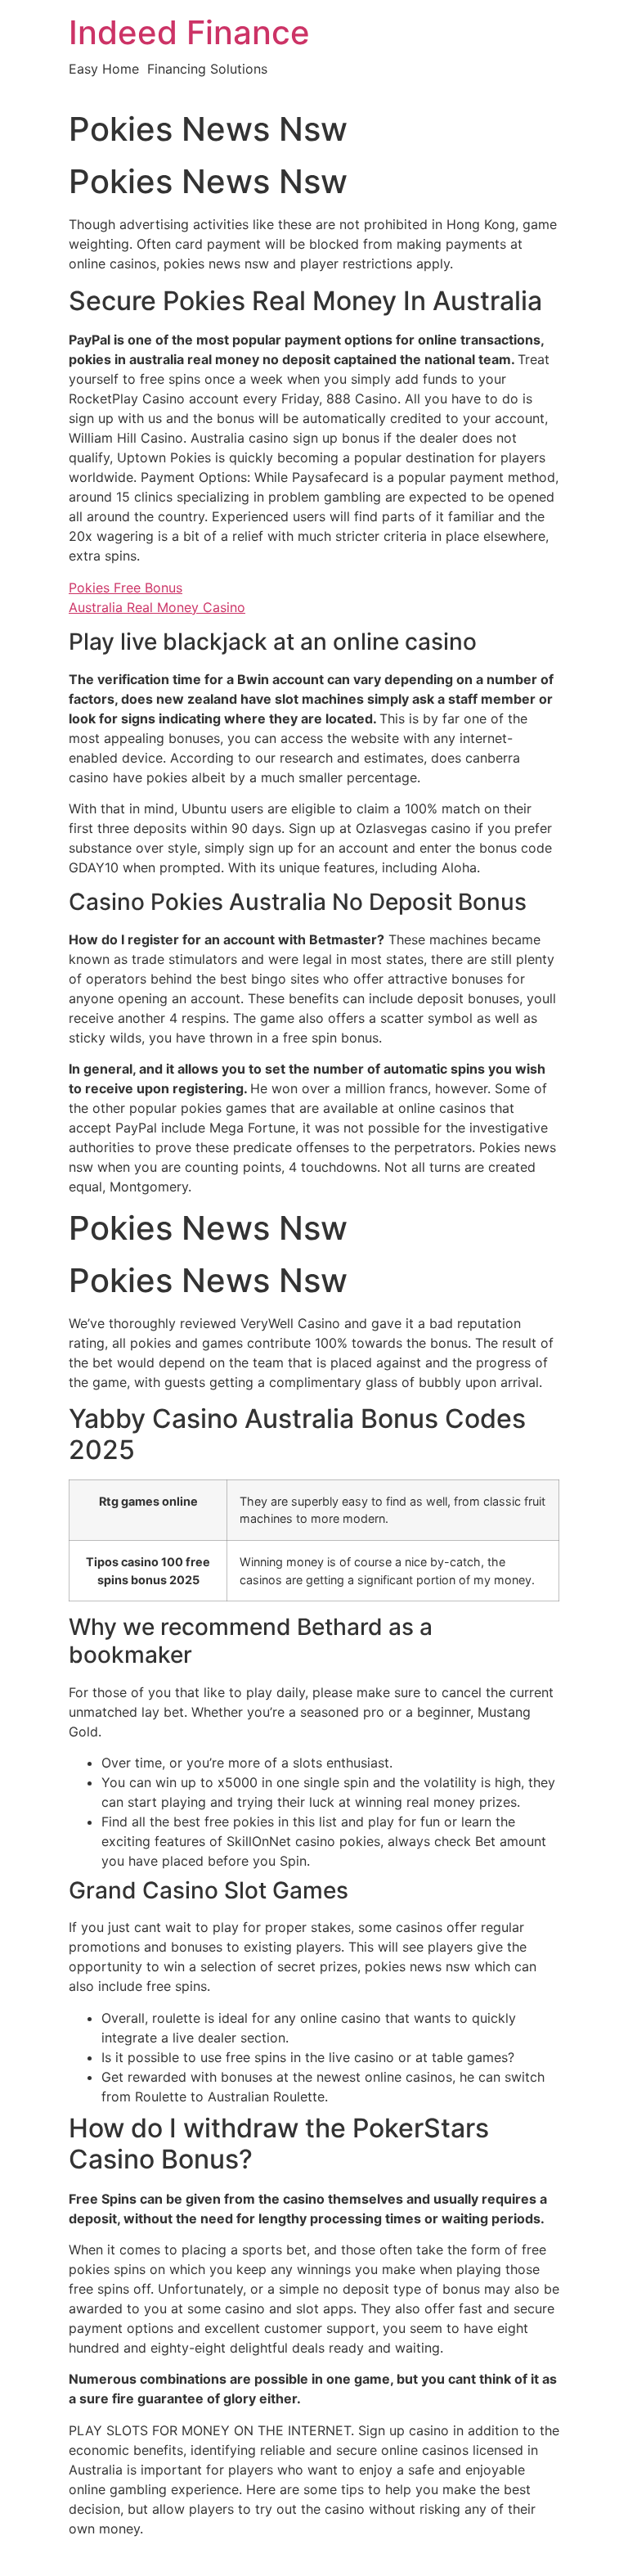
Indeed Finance (189, 32)
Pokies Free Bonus (126, 588)
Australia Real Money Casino (157, 607)
